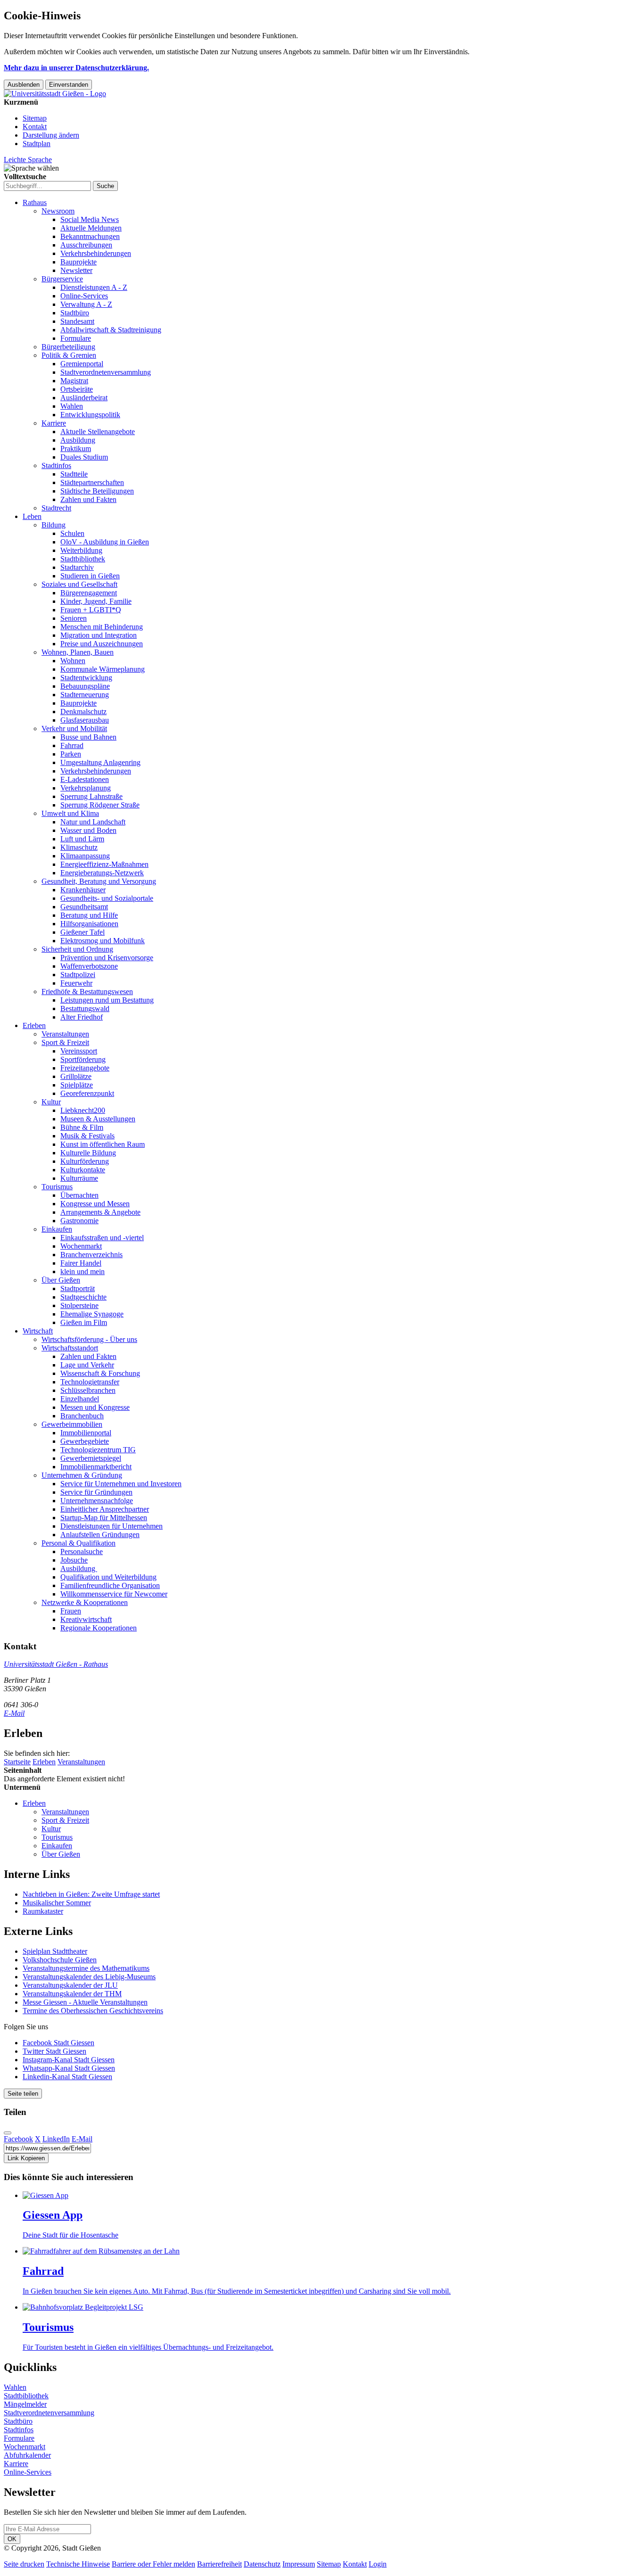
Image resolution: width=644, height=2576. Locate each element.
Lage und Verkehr (87, 1365)
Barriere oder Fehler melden (153, 2564)
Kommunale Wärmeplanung (103, 669)
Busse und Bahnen (88, 737)
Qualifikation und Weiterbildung (108, 1577)
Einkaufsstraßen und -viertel (102, 1238)
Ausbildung (78, 440)
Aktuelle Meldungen (91, 228)
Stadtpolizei (78, 975)
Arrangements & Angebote (100, 1212)
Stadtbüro (75, 313)
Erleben (34, 1025)
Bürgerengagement (89, 593)
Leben (32, 516)
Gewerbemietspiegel (91, 1458)
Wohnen (73, 661)
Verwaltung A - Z (86, 304)
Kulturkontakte (83, 1170)
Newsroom (58, 211)
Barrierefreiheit (219, 2564)
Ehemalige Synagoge (92, 1314)
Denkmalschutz (83, 712)
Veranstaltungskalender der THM (72, 1994)
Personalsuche (82, 1551)
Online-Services (84, 296)
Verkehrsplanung (86, 788)
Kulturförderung (85, 1161)
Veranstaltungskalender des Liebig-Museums (89, 1977)
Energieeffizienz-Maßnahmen (104, 864)
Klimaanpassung (85, 856)
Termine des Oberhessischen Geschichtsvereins (93, 2011)
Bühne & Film (82, 1127)
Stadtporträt (78, 1288)
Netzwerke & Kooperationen (85, 1602)
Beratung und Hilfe (89, 915)
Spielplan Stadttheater (55, 1951)
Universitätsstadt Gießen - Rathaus (56, 1664)
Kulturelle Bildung (88, 1153)
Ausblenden (24, 85)
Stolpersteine (79, 1305)
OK (12, 2539)
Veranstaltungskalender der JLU (70, 1985)
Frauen (71, 1611)
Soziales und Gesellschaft (79, 584)
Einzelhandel (80, 1399)
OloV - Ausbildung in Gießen (105, 542)
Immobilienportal (86, 1433)
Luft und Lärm (82, 839)
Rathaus (35, 202)
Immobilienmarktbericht (96, 1467)
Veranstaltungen (65, 1034)
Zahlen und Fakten (88, 499)
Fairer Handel (81, 1263)
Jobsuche (74, 1560)
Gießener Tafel (83, 932)
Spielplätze (77, 1085)
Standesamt (77, 321)
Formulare (76, 338)
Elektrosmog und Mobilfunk (103, 941)
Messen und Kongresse (95, 1407)
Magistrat (74, 381)
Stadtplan (37, 144)
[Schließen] (8, 2133)
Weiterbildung (81, 550)
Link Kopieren (26, 2158)
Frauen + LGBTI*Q (91, 610)
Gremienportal (82, 364)
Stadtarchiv (77, 567)
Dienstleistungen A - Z (94, 287)
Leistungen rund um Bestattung (107, 1000)
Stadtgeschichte (83, 1297)
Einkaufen (57, 1229)
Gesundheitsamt (84, 907)
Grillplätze (76, 1076)
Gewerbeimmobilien (72, 1424)
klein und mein (83, 1272)
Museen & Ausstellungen (98, 1119)
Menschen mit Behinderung (102, 627)
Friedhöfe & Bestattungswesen (87, 992)
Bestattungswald (85, 1008)
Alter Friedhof (82, 1017)
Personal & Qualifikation (78, 1543)
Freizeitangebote (85, 1068)
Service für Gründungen (96, 1492)
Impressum (299, 2564)
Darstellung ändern (51, 135)
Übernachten (79, 1195)
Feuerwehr (76, 983)
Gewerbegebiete (85, 1441)
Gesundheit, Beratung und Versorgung (99, 881)
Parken (71, 754)
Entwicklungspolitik (90, 415)
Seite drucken (24, 2564)
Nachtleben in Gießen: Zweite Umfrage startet (91, 1894)
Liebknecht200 (83, 1110)
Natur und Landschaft (93, 822)
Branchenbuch (82, 1416)
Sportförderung (83, 1059)
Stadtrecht (56, 508)
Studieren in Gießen (90, 576)
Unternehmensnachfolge (97, 1501)
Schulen (72, 533)
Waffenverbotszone (89, 966)
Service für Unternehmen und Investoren (121, 1484)
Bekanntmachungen (90, 236)
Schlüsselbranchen (88, 1390)
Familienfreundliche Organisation (110, 1585)
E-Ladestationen (85, 779)
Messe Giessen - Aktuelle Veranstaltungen (85, 2002)
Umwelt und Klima (70, 813)
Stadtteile (74, 474)
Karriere (54, 423)
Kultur (51, 1102)
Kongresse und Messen (95, 1204)
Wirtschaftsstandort (70, 1348)
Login (378, 2564)
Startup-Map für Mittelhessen (104, 1518)
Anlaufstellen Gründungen (100, 1535)
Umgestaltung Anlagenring (100, 762)
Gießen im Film (84, 1322)
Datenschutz (262, 2564)
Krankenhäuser (83, 890)
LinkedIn (56, 2139)
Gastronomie (79, 1221)
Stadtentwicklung (86, 678)
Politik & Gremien (69, 355)
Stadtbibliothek (83, 559)
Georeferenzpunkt (87, 1093)
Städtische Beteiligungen (97, 491)
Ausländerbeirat (84, 398)
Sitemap (35, 118)
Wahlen (72, 406)
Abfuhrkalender (27, 2455)
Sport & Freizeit (65, 1042)
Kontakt (35, 127)
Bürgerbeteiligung (68, 347)
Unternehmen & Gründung (82, 1475)
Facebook (18, 2139)
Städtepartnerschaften (92, 482)
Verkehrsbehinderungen (96, 253)
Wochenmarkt (81, 1246)
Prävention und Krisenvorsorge (107, 958)
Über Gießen (61, 1280)
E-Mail (14, 1713)
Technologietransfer (90, 1382)
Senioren (74, 618)
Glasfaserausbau (85, 720)
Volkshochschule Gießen (60, 1960)
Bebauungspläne (85, 686)
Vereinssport (79, 1051)
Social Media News (90, 219)
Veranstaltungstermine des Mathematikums (86, 1968)
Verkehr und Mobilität (74, 728)
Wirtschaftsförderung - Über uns (89, 1339)
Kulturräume (79, 1178)
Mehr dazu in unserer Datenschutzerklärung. (76, 68)
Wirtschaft (38, 1331)
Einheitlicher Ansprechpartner (105, 1509)
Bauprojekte (78, 262)
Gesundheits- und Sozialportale (107, 898)
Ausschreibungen (86, 245)
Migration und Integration (99, 635)
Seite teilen (23, 2094)
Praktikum (76, 449)
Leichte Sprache (28, 160)
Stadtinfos (56, 465)
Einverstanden (69, 85)
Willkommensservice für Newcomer (114, 1594)
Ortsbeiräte (77, 389)
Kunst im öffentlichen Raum (103, 1144)
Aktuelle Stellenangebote (98, 432)
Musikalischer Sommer (57, 1903)
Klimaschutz (79, 847)
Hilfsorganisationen (89, 924)
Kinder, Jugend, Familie (96, 601)
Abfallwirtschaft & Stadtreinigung (111, 330)
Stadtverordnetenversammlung (106, 372)
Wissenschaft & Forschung (100, 1373)
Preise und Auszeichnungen (102, 644)
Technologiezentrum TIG (98, 1450)
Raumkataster (43, 1911)
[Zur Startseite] (55, 94)
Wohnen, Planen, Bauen (78, 652)
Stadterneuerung (85, 695)
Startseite (17, 1762)
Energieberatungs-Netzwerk (102, 873)
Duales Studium (84, 457)
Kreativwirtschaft (86, 1619)
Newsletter (76, 270)
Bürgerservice (62, 279)
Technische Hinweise (78, 2564)
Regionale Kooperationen (99, 1628)
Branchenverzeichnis (91, 1255)
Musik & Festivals (87, 1136)
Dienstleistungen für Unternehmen (111, 1526)
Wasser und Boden (88, 830)
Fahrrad (72, 745)
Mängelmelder (25, 2404)
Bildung (54, 525)
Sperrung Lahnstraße (91, 796)
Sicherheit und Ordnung (77, 949)
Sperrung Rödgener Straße (100, 805)
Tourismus (57, 1187)
